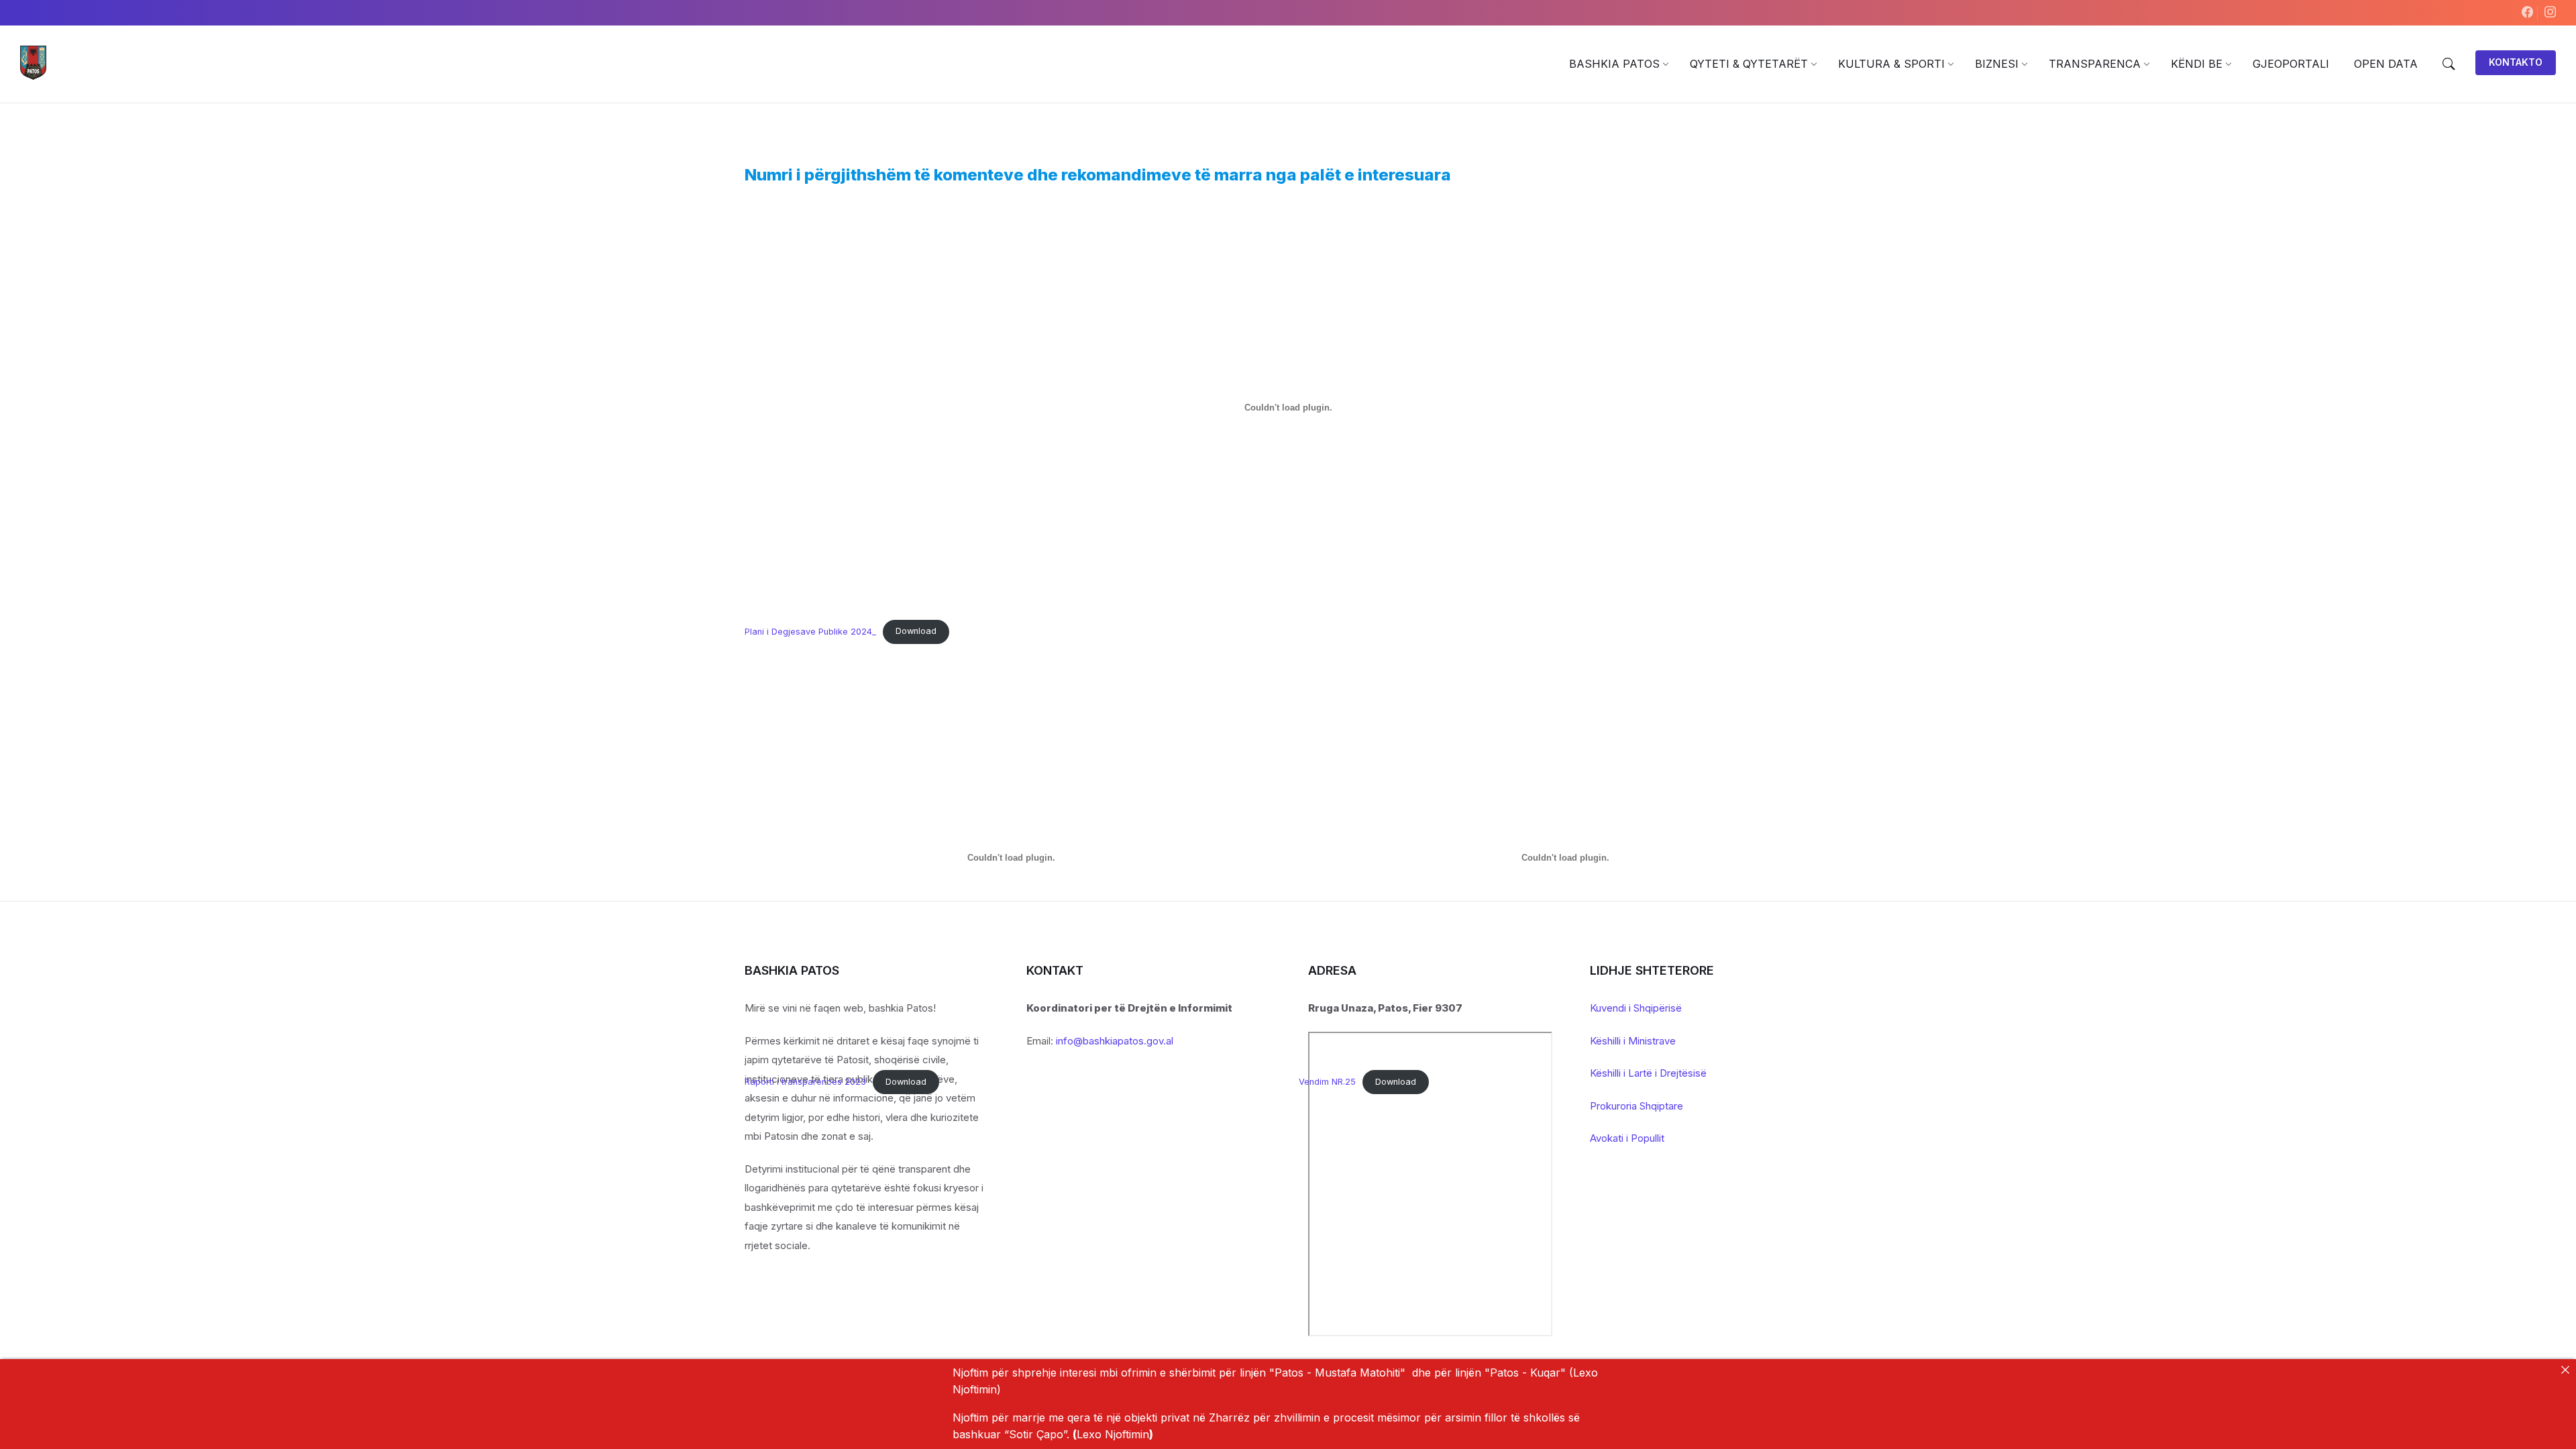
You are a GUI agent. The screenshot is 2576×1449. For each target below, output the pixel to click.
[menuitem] (1614, 64)
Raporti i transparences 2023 (805, 1082)
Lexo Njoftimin (1113, 1434)
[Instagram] (2550, 13)
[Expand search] (2449, 64)
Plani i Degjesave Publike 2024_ (810, 631)
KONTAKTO (2516, 62)
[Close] (2565, 1370)
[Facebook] (2529, 13)
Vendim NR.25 (1327, 1082)
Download (916, 631)
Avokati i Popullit (1627, 1138)
